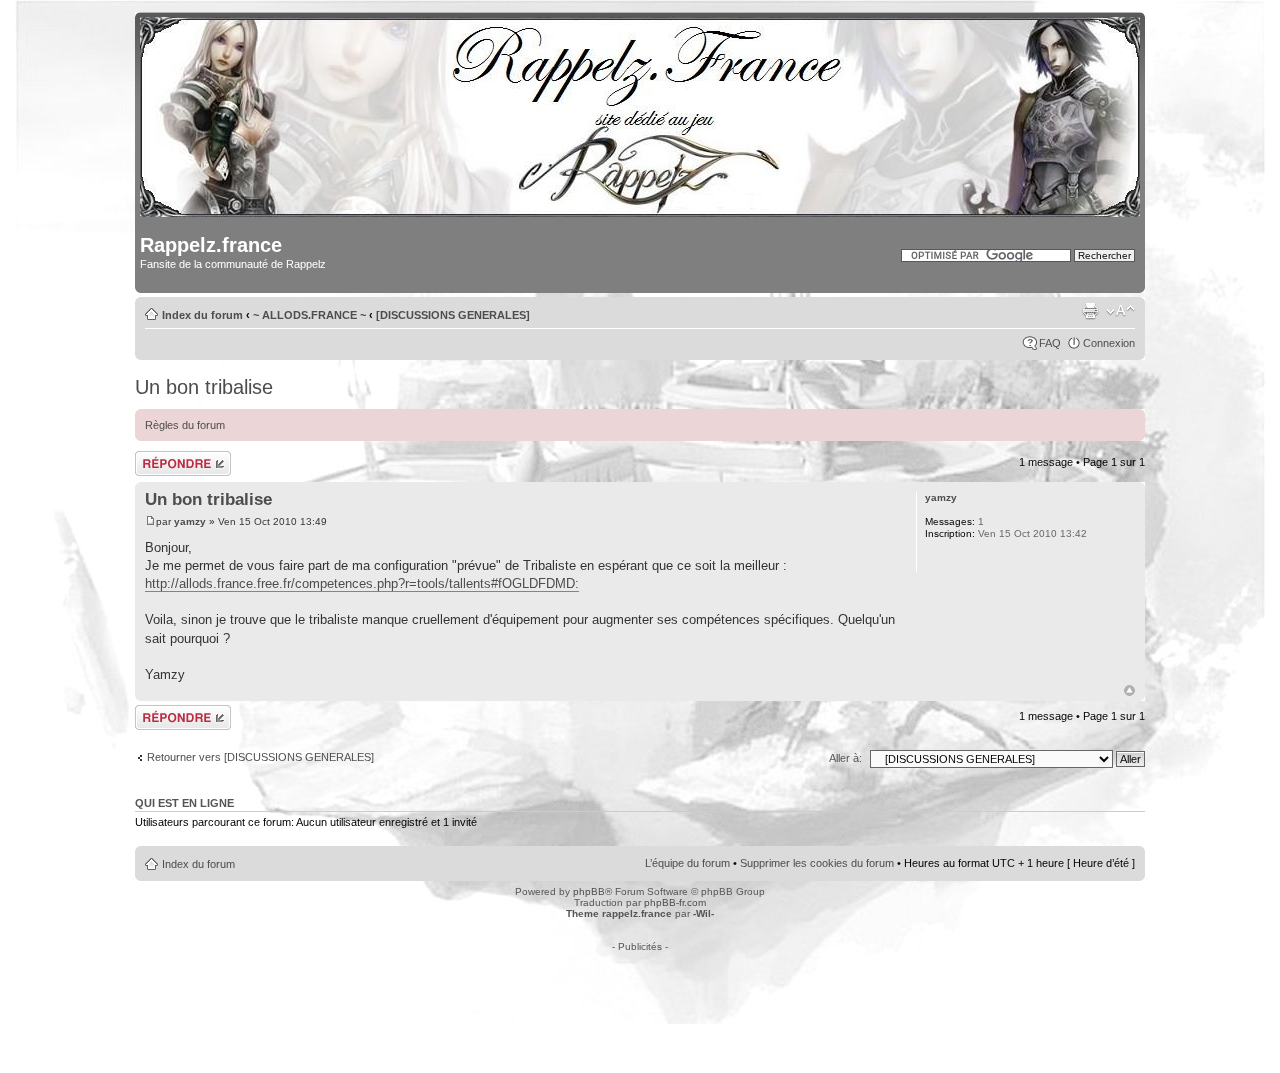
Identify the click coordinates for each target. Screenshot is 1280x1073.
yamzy (190, 521)
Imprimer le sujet (1090, 311)
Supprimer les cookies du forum (817, 863)
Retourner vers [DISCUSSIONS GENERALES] (260, 757)
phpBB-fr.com (675, 902)
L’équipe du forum (687, 863)
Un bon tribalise (204, 387)
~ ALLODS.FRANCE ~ (309, 315)
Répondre (159, 457)
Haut (1129, 690)
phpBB (589, 891)
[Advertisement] (640, 997)
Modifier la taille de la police (1120, 311)
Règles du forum (185, 425)
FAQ (1050, 343)
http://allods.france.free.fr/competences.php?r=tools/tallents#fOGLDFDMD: (362, 583)
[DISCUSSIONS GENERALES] (453, 315)
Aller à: (845, 758)
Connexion (1109, 343)
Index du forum (202, 315)
